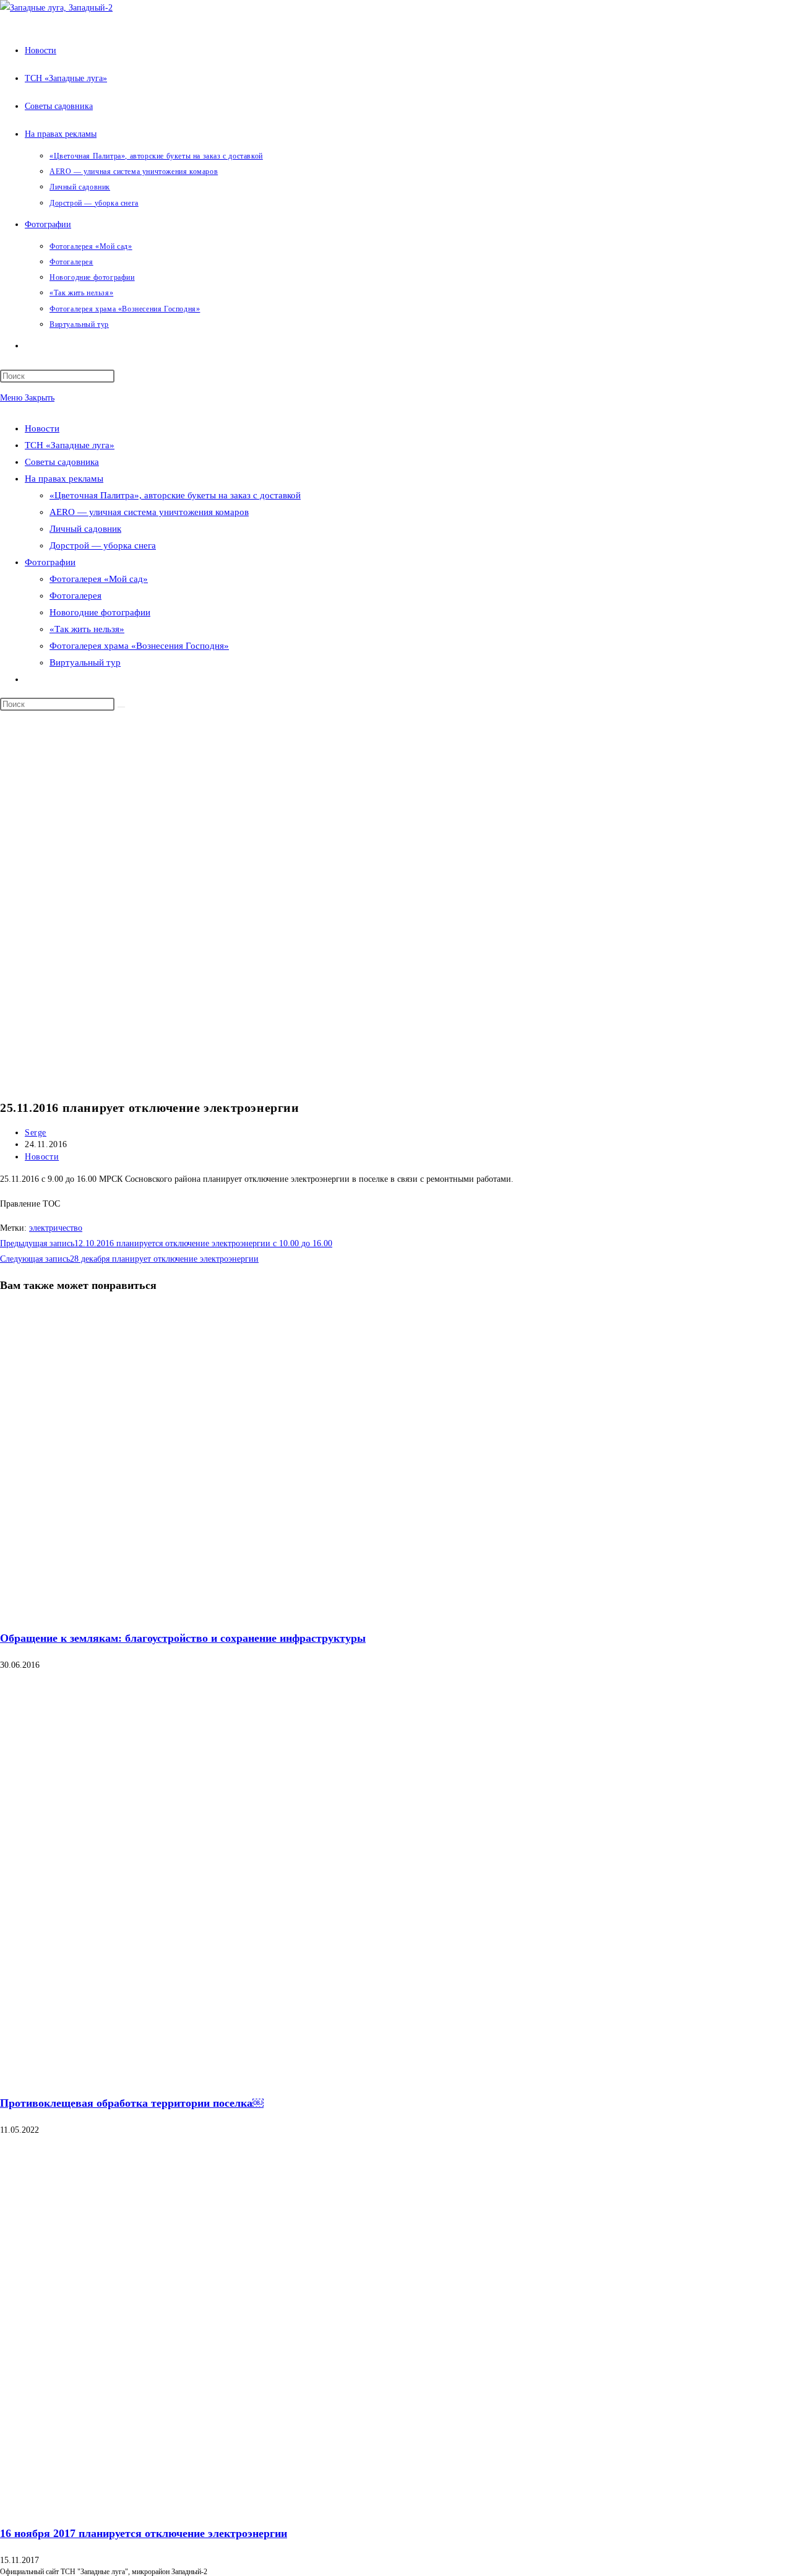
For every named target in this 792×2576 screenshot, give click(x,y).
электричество (56, 1228)
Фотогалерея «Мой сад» (99, 579)
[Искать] (121, 707)
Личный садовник (85, 529)
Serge (36, 1133)
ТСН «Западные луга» (70, 445)
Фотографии (50, 562)
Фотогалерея (75, 596)
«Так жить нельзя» (87, 629)
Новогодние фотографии (100, 612)
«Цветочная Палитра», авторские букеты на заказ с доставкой (175, 495)
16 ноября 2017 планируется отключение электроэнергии (144, 2533)
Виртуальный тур (85, 662)
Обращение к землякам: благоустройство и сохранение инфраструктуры (183, 1638)
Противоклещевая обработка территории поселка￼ (132, 2103)
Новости (42, 428)
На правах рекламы (64, 479)
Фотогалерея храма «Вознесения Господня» (139, 646)
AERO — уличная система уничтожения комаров (149, 512)
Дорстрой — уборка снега (103, 545)
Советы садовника (62, 462)
